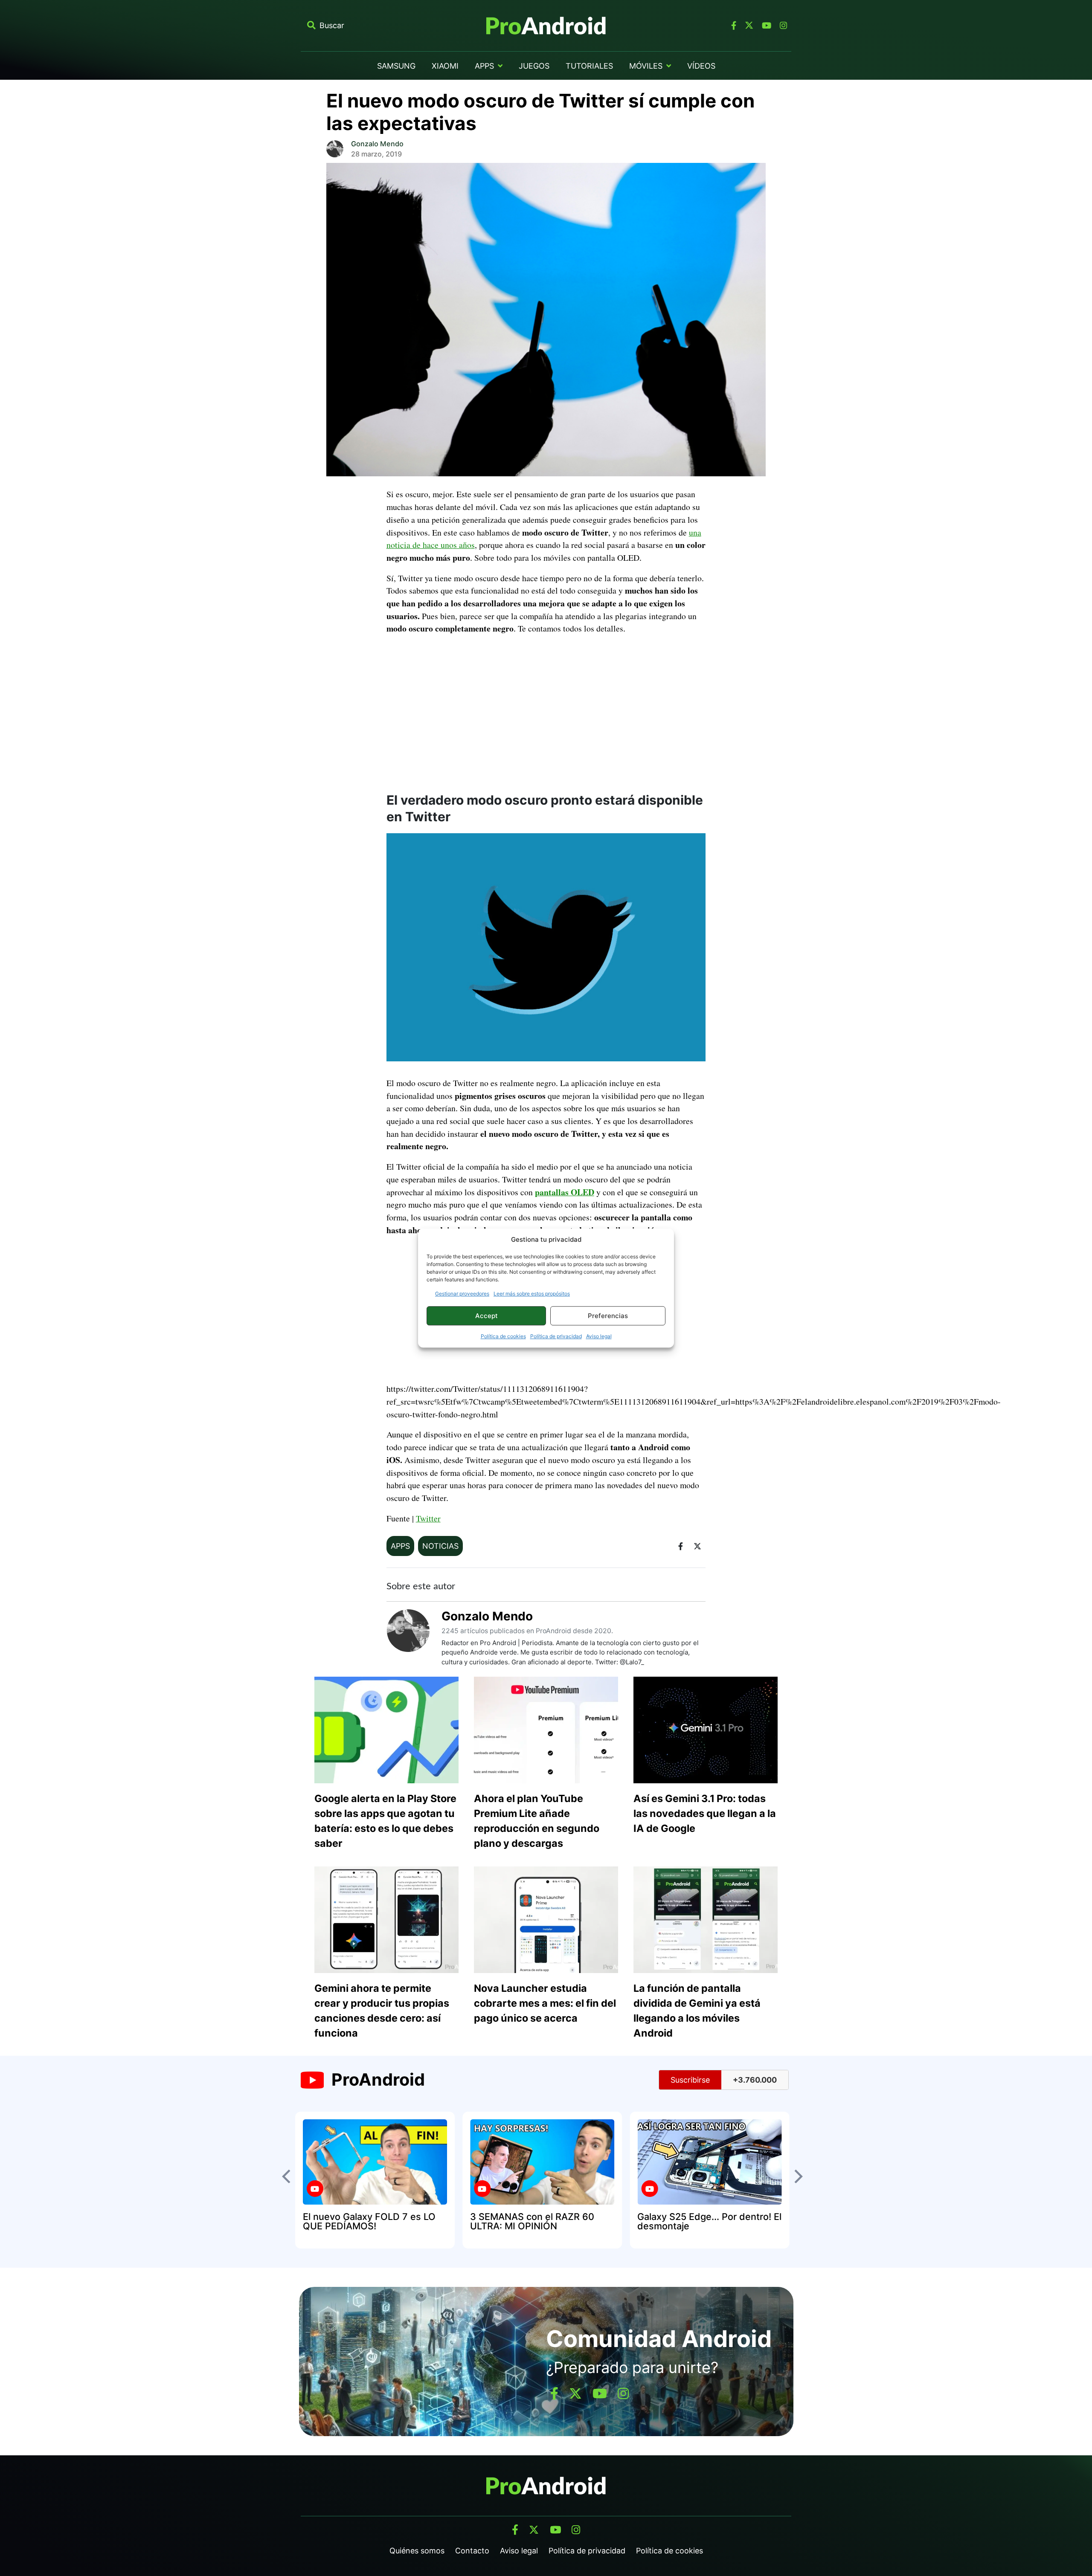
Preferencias (608, 1316)
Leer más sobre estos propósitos (532, 1294)
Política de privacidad (556, 1336)
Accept (486, 1316)
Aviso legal (599, 1336)
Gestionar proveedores (462, 1294)
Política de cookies (503, 1336)
